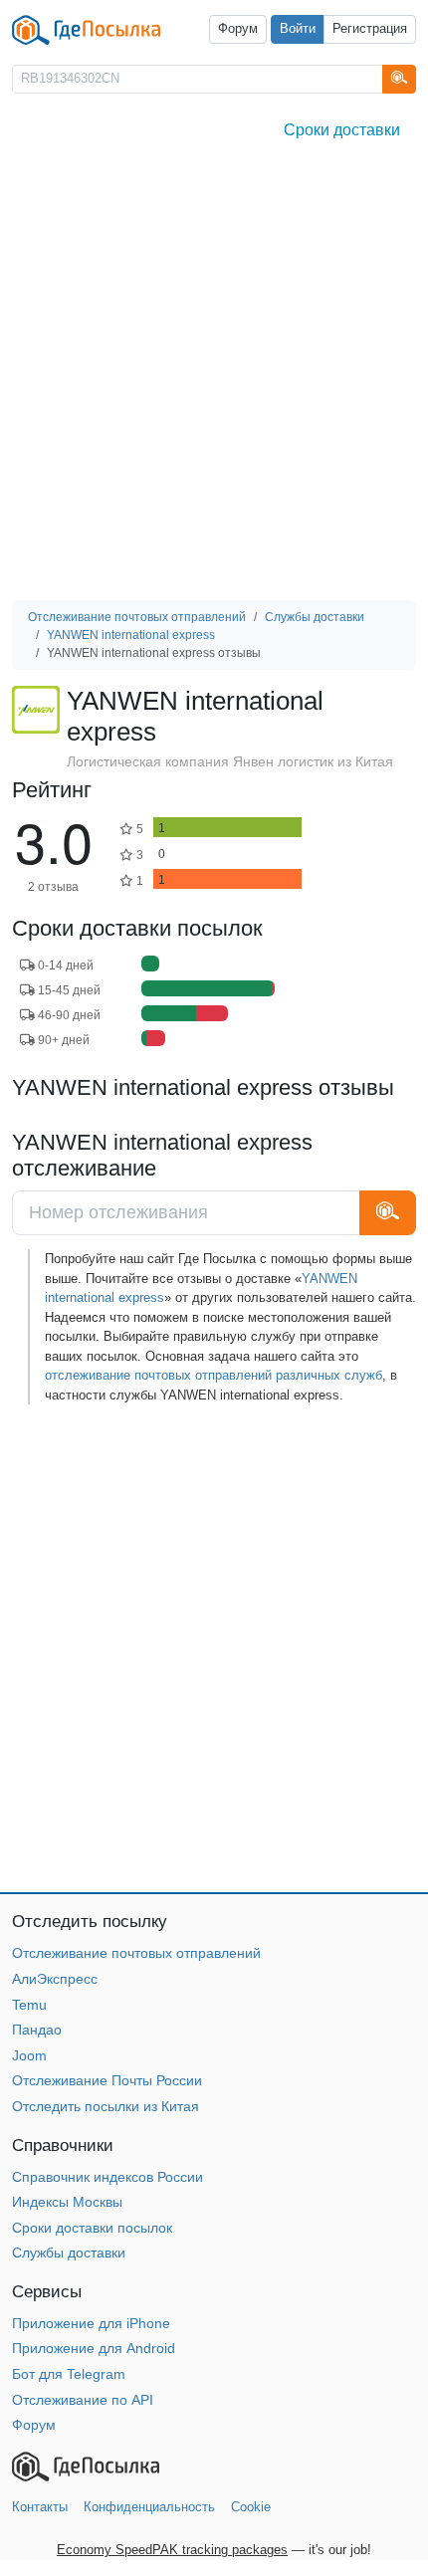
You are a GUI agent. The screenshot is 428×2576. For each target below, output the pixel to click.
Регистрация (370, 29)
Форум (238, 29)
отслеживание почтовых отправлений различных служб (214, 1375)
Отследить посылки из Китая (106, 2106)
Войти (298, 29)
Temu (29, 2005)
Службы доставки (69, 2253)
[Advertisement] (214, 376)
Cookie (251, 2507)
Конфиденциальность (149, 2507)
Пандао (37, 2030)
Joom (29, 2055)
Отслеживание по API (83, 2400)
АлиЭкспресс (55, 1979)
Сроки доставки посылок (92, 2228)
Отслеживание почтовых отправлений (136, 1953)
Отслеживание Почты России (107, 2080)
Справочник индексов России (107, 2177)
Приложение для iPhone (91, 2323)
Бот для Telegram (69, 2374)
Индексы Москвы (67, 2202)
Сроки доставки (342, 130)
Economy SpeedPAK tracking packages (172, 2550)
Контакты (40, 2507)
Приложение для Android (94, 2348)
